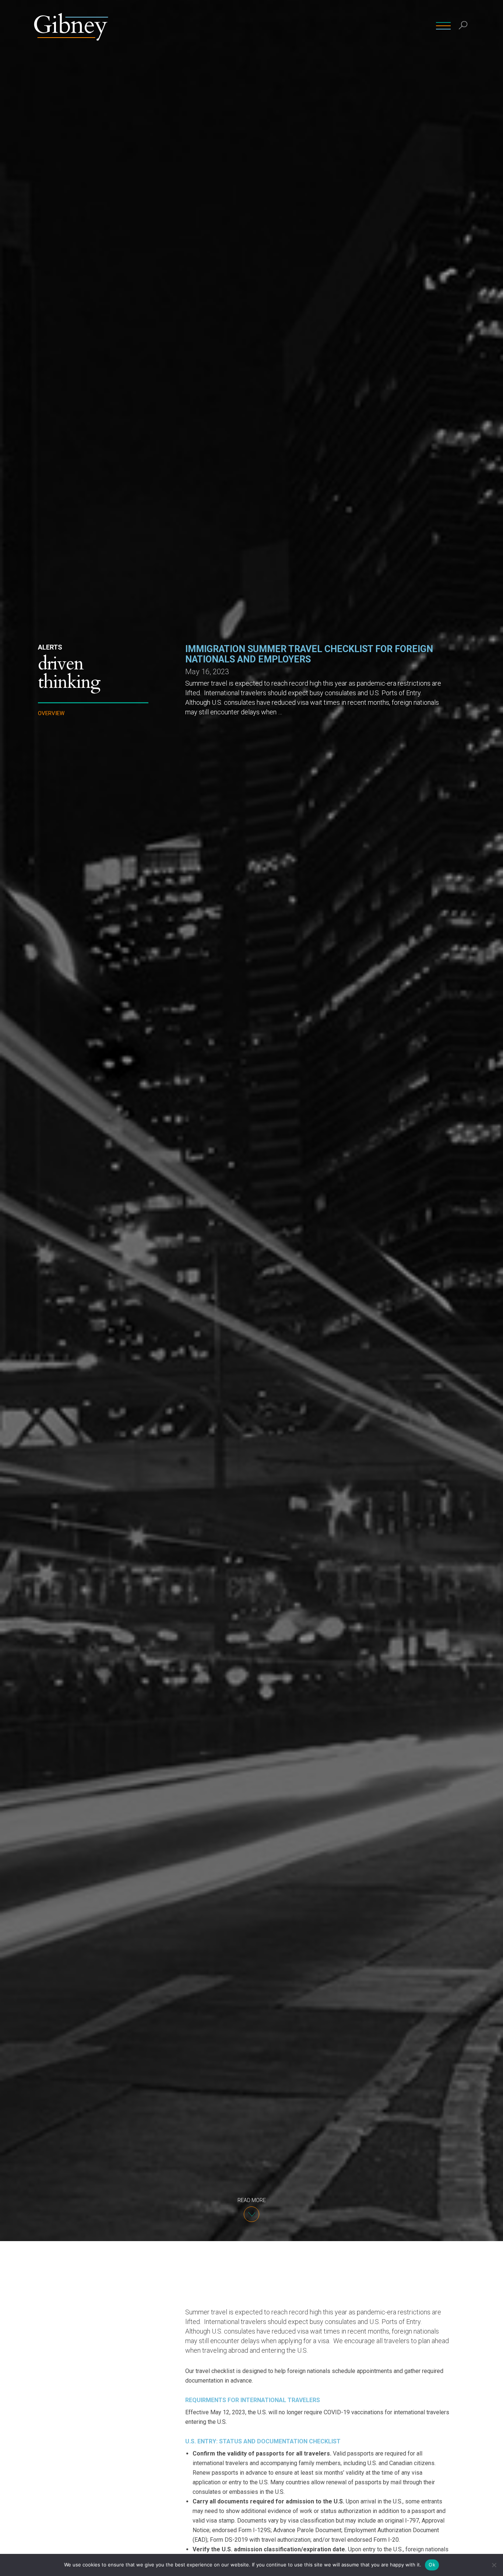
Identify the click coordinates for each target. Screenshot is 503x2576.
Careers (416, 26)
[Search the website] (463, 26)
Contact (384, 26)
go (464, 42)
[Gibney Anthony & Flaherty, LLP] (71, 26)
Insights (351, 26)
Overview (51, 713)
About (321, 26)
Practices (289, 26)
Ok (432, 2565)
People (255, 26)
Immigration (57, 774)
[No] (494, 2565)
